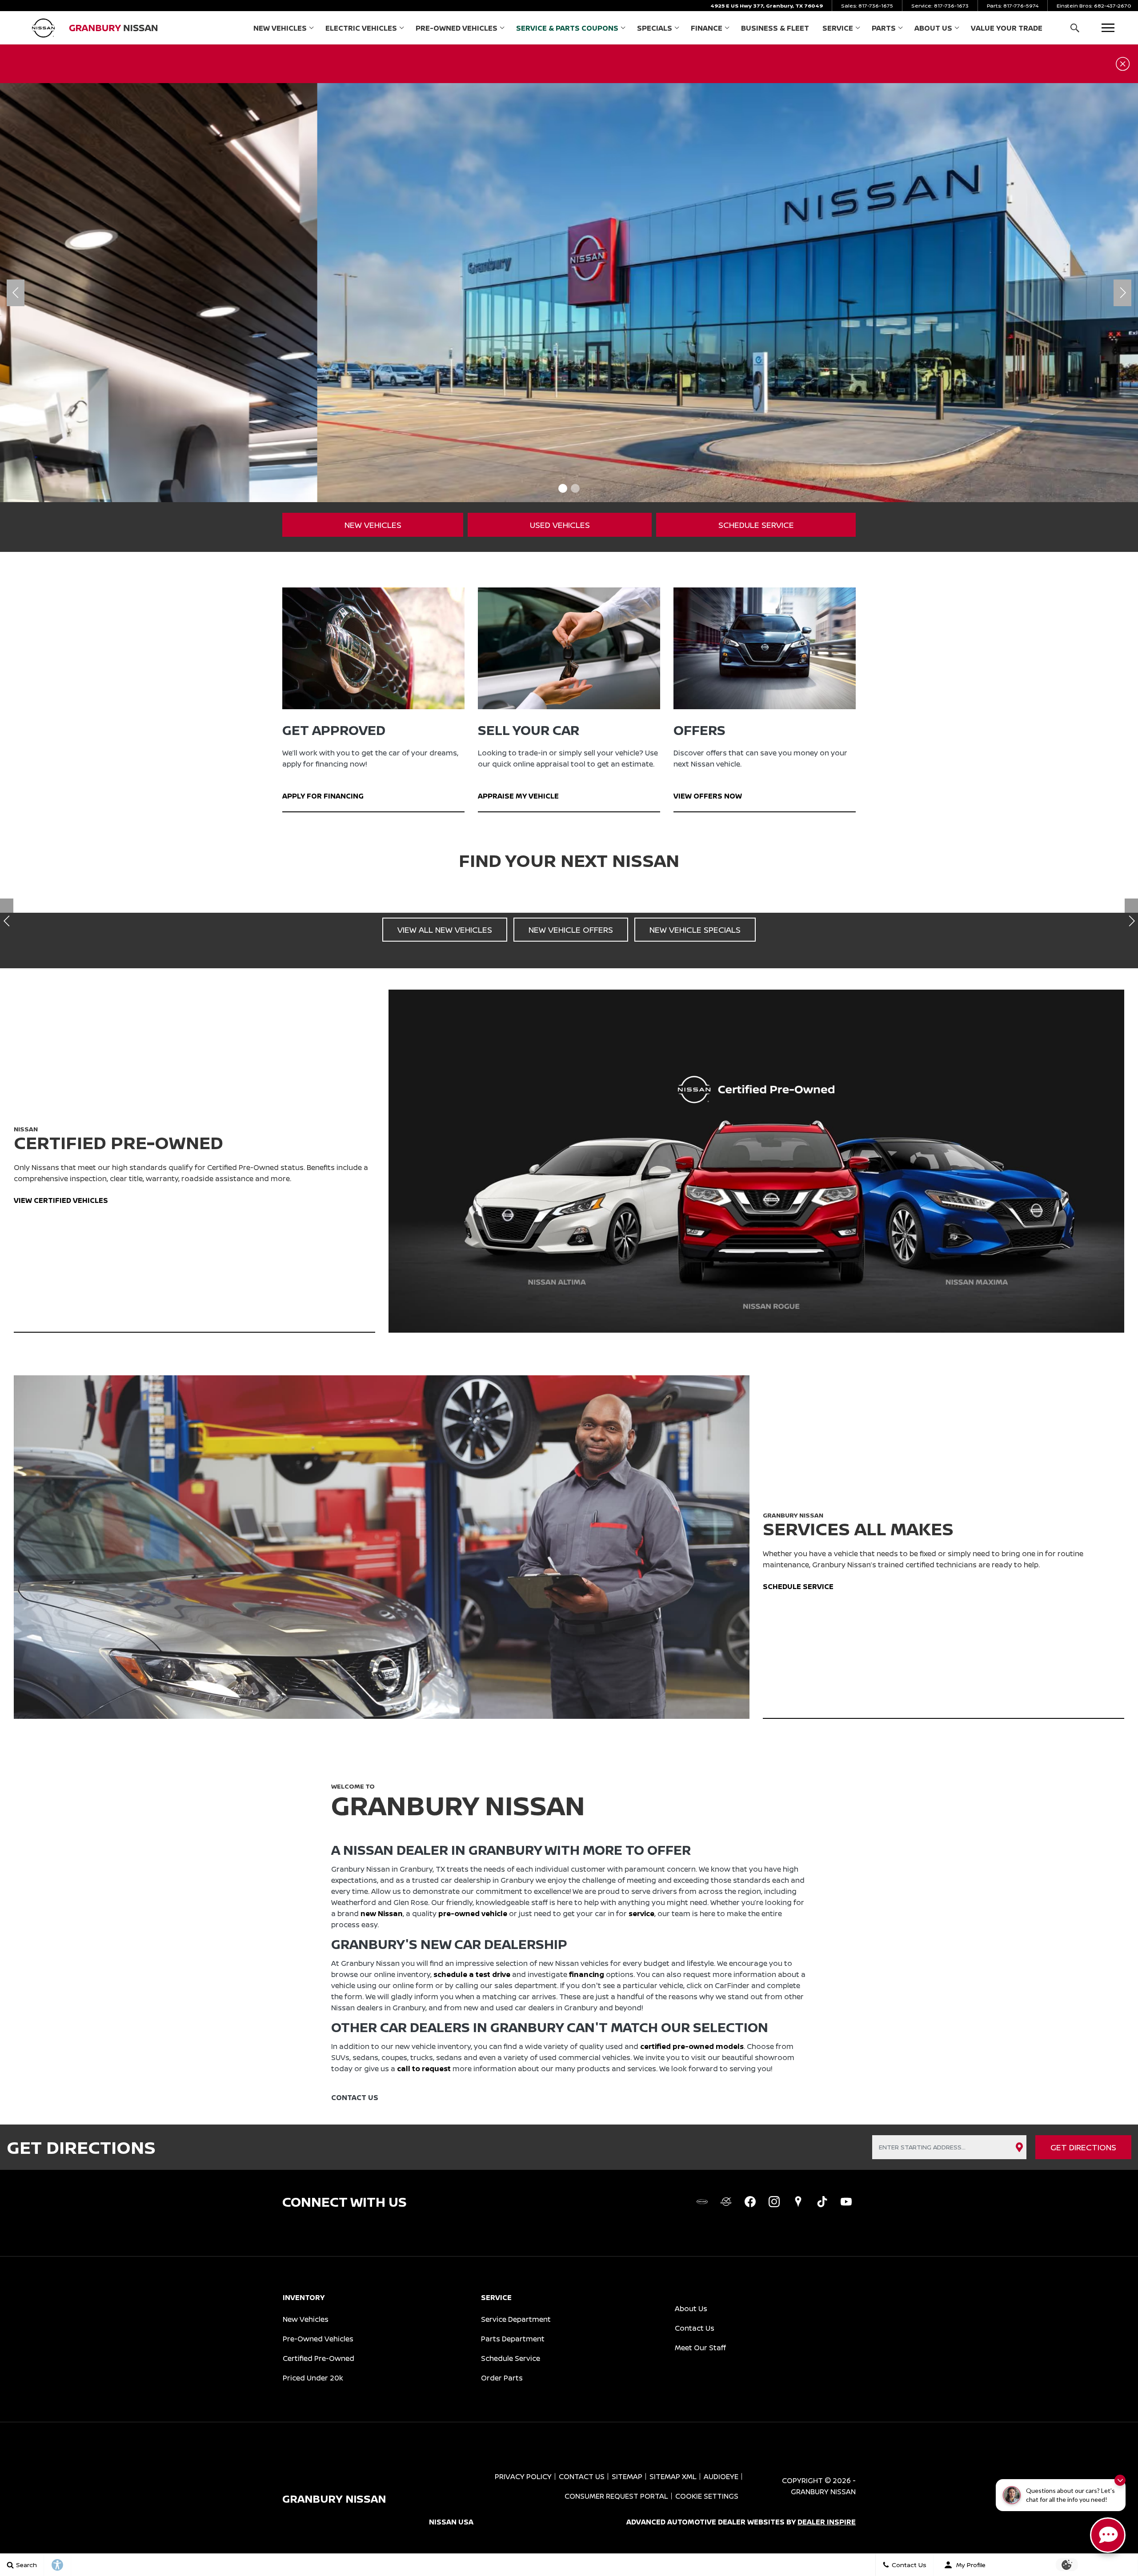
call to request (424, 2069)
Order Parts (502, 2378)
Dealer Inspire (827, 2522)
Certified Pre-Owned (319, 2358)
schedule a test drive (472, 1974)
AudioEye (721, 2476)
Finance (707, 28)
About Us (933, 28)
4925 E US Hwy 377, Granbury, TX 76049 (767, 6)
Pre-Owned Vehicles (457, 28)
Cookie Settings (707, 2496)
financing (587, 1974)
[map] (798, 2202)
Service (838, 28)
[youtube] (846, 2202)
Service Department (516, 2319)
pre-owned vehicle (473, 1913)
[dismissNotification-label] (1120, 2480)
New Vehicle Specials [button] (695, 930)
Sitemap (627, 2476)
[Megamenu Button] (1108, 28)
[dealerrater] (726, 2202)
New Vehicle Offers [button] (571, 930)
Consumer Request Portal (616, 2496)
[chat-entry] (1108, 2535)
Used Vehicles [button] (560, 525)
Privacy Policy (523, 2476)
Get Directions (1083, 2147)
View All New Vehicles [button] (445, 930)
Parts (884, 28)
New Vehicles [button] (373, 525)
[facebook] (750, 2202)
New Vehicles (280, 28)
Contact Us (695, 2328)
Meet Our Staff (700, 2348)
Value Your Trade (1007, 28)
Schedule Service (511, 2358)
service (641, 1913)
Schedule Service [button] (756, 525)
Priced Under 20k (313, 2378)
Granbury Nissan (823, 2492)
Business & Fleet (775, 28)
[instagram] (774, 2202)
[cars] (702, 2202)
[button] (1075, 28)
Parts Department (513, 2339)
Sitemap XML (673, 2476)
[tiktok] (822, 2202)
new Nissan (382, 1913)
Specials (655, 28)
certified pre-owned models (692, 2046)
